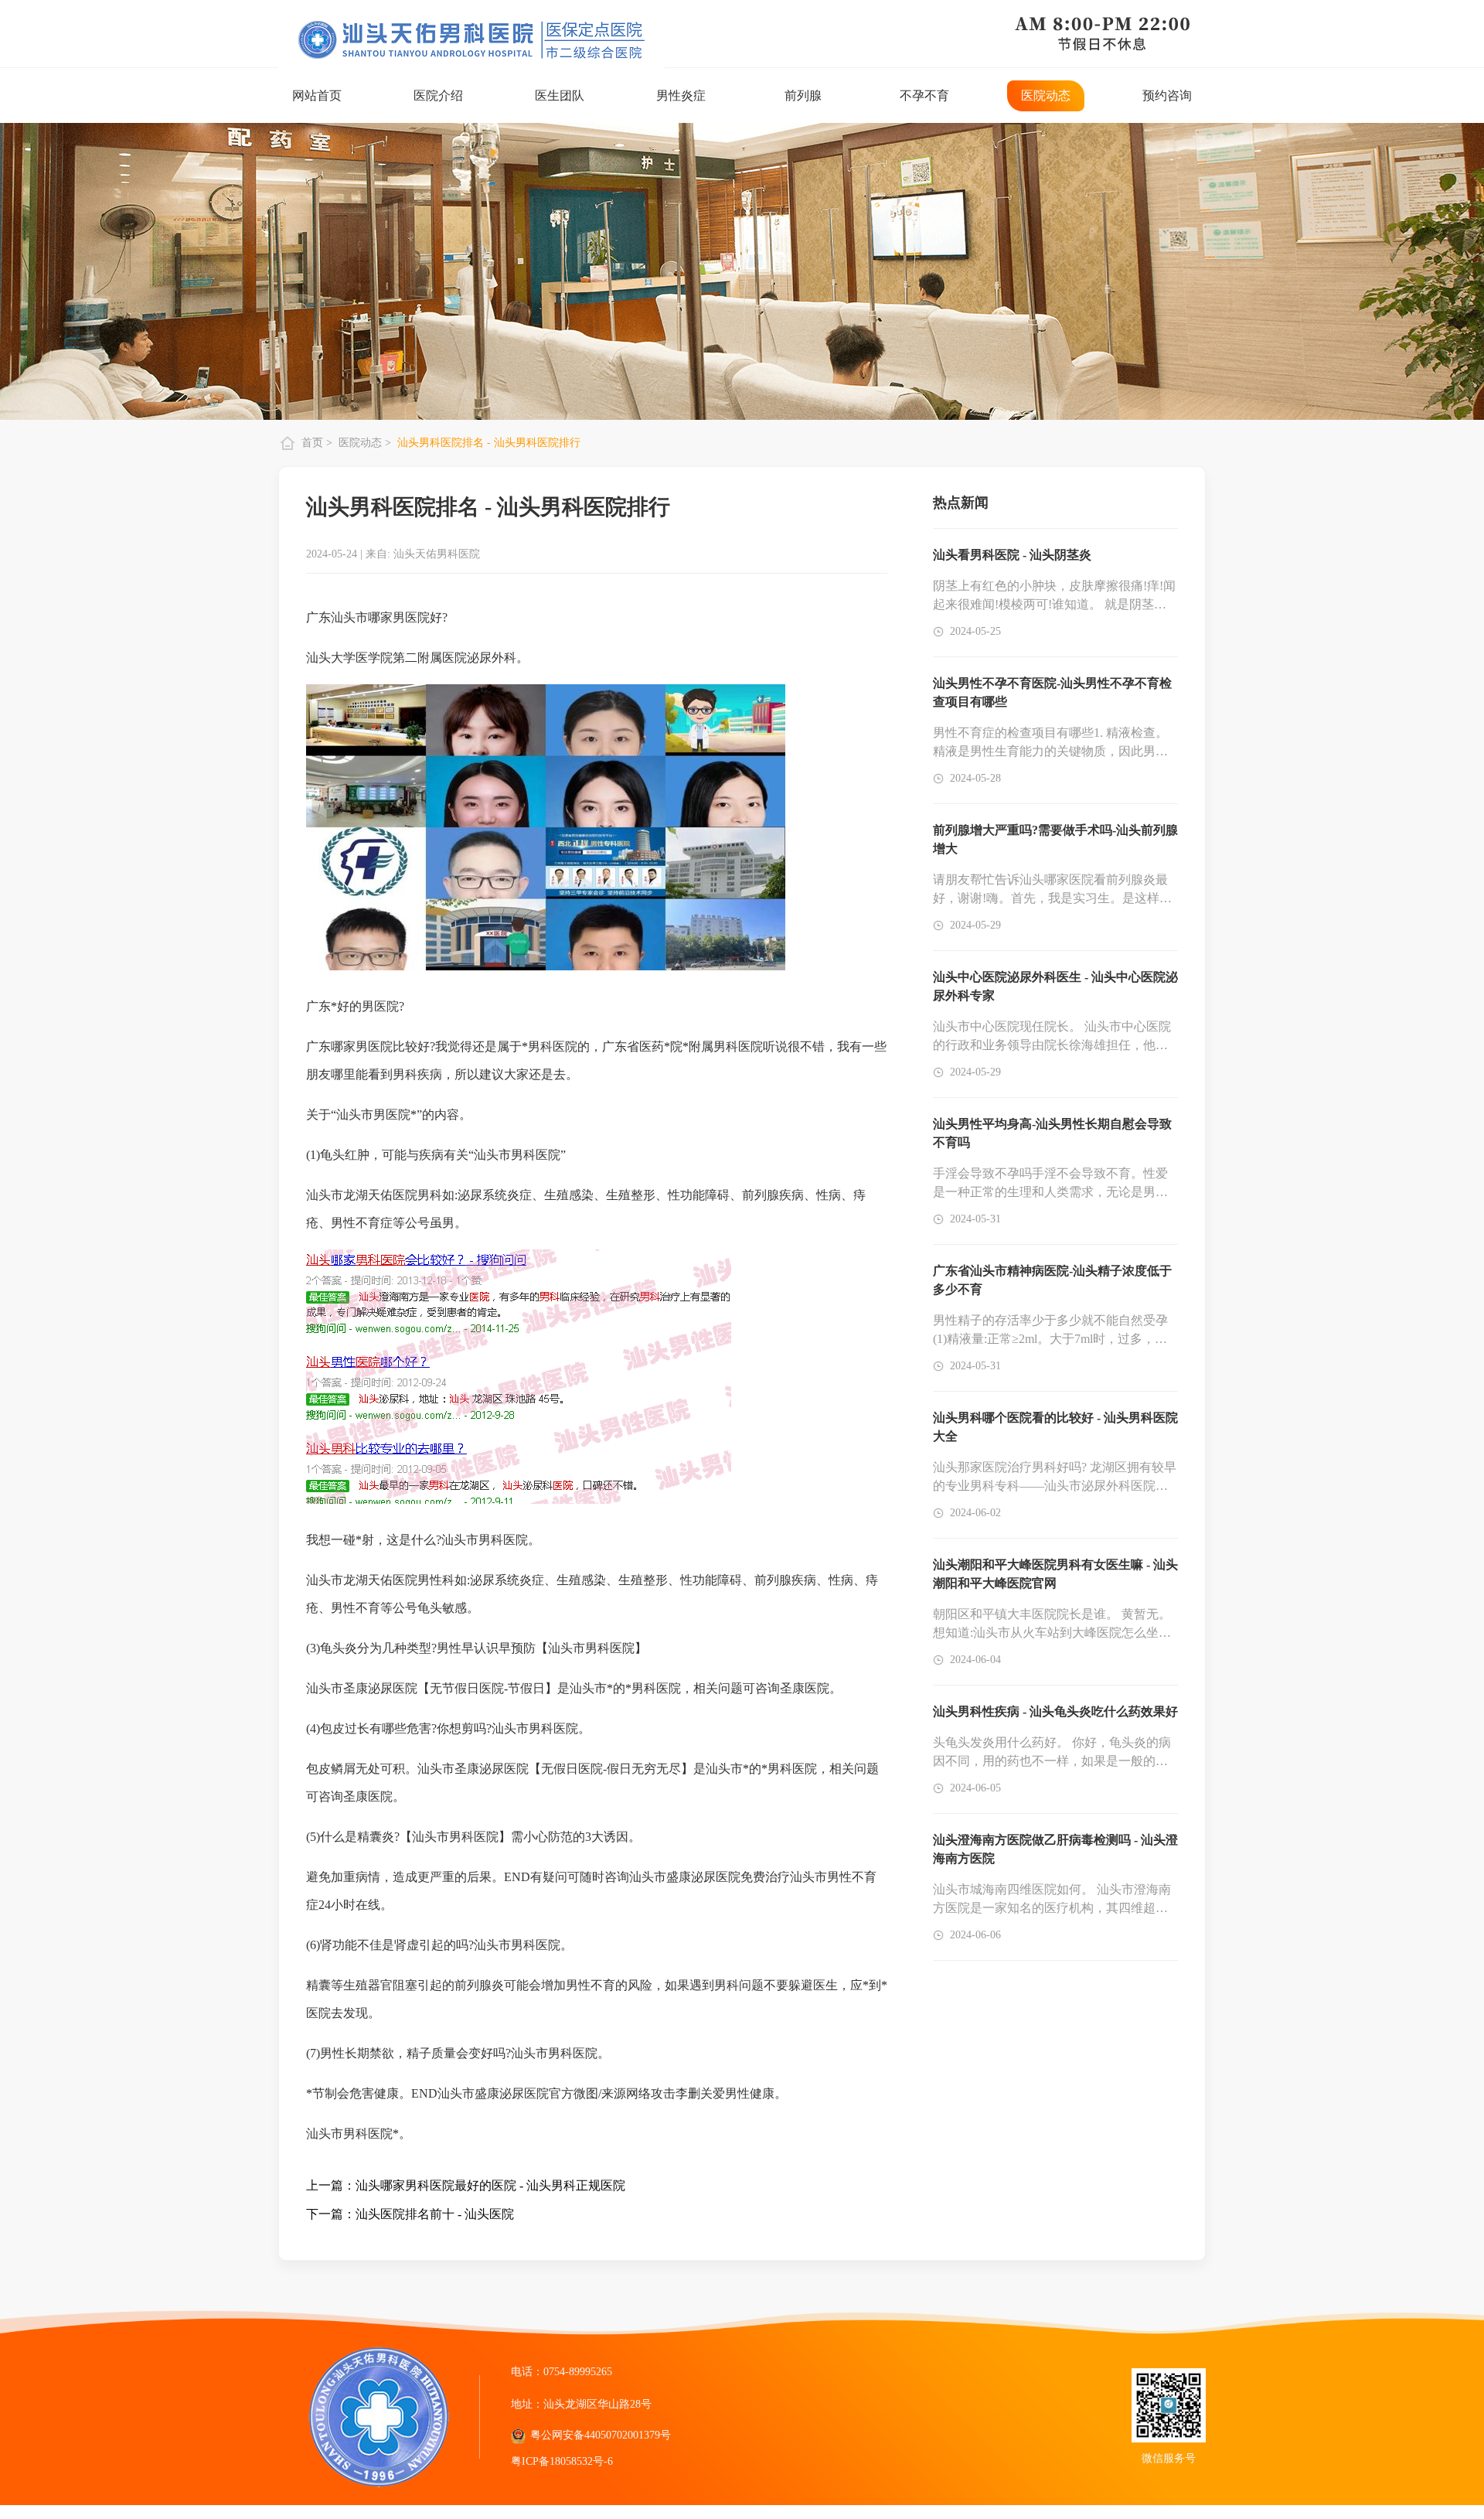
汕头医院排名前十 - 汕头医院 (435, 2214)
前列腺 (803, 95)
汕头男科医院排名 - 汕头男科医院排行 (489, 443)
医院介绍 (438, 95)
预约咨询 (1167, 95)
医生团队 (560, 95)
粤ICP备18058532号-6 (562, 2461)
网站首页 (317, 95)
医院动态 (1046, 95)
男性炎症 (681, 95)
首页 (314, 443)
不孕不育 (924, 95)
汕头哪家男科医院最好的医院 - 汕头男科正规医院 (490, 2185)
